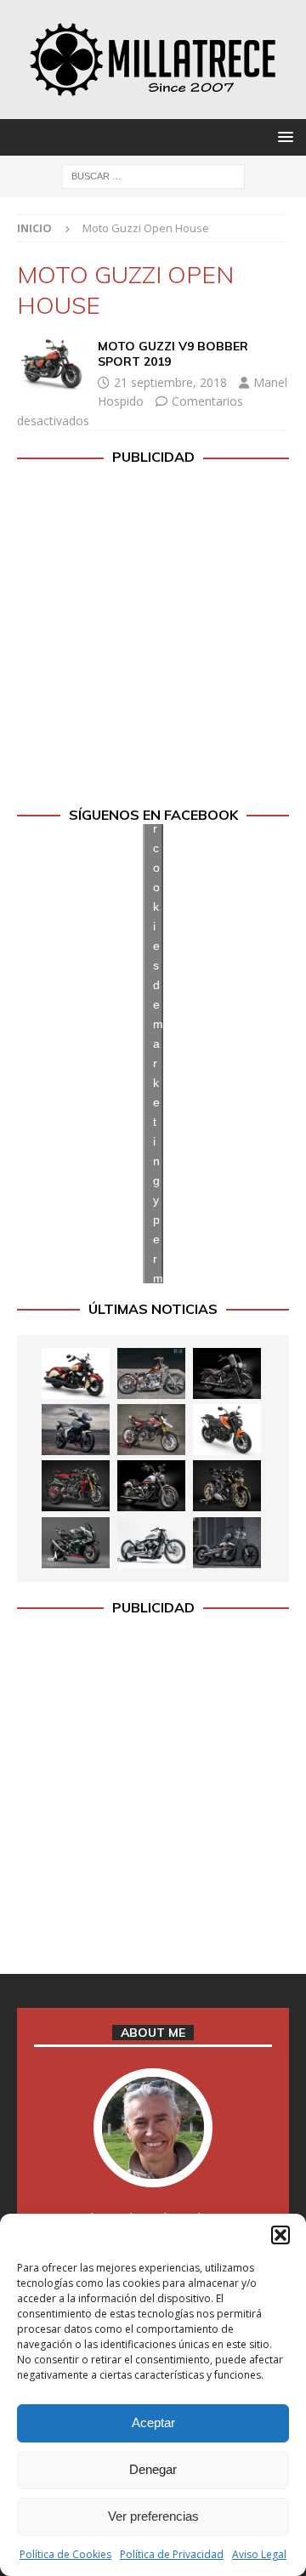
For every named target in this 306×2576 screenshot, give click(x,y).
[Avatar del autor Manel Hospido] (153, 2169)
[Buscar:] (153, 175)
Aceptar (153, 2422)
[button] (280, 2235)
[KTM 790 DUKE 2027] (227, 1430)
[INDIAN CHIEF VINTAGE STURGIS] (76, 1373)
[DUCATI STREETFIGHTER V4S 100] (227, 1486)
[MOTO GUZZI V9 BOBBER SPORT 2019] (51, 364)
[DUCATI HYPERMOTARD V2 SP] (151, 1430)
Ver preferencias (153, 2516)
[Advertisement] (153, 636)
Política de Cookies (65, 2554)
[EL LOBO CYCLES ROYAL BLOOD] (151, 1373)
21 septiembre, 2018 (170, 382)
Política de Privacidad (172, 2554)
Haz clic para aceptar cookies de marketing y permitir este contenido (158, 1053)
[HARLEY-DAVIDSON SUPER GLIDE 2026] (151, 1486)
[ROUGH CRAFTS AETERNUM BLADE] (227, 1543)
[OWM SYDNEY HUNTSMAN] (151, 1543)
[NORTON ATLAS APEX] (76, 1430)
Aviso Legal (259, 2554)
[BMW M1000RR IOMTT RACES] (76, 1543)
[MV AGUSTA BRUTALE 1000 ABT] (76, 1486)
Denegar (153, 2469)
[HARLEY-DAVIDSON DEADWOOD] (227, 1373)
